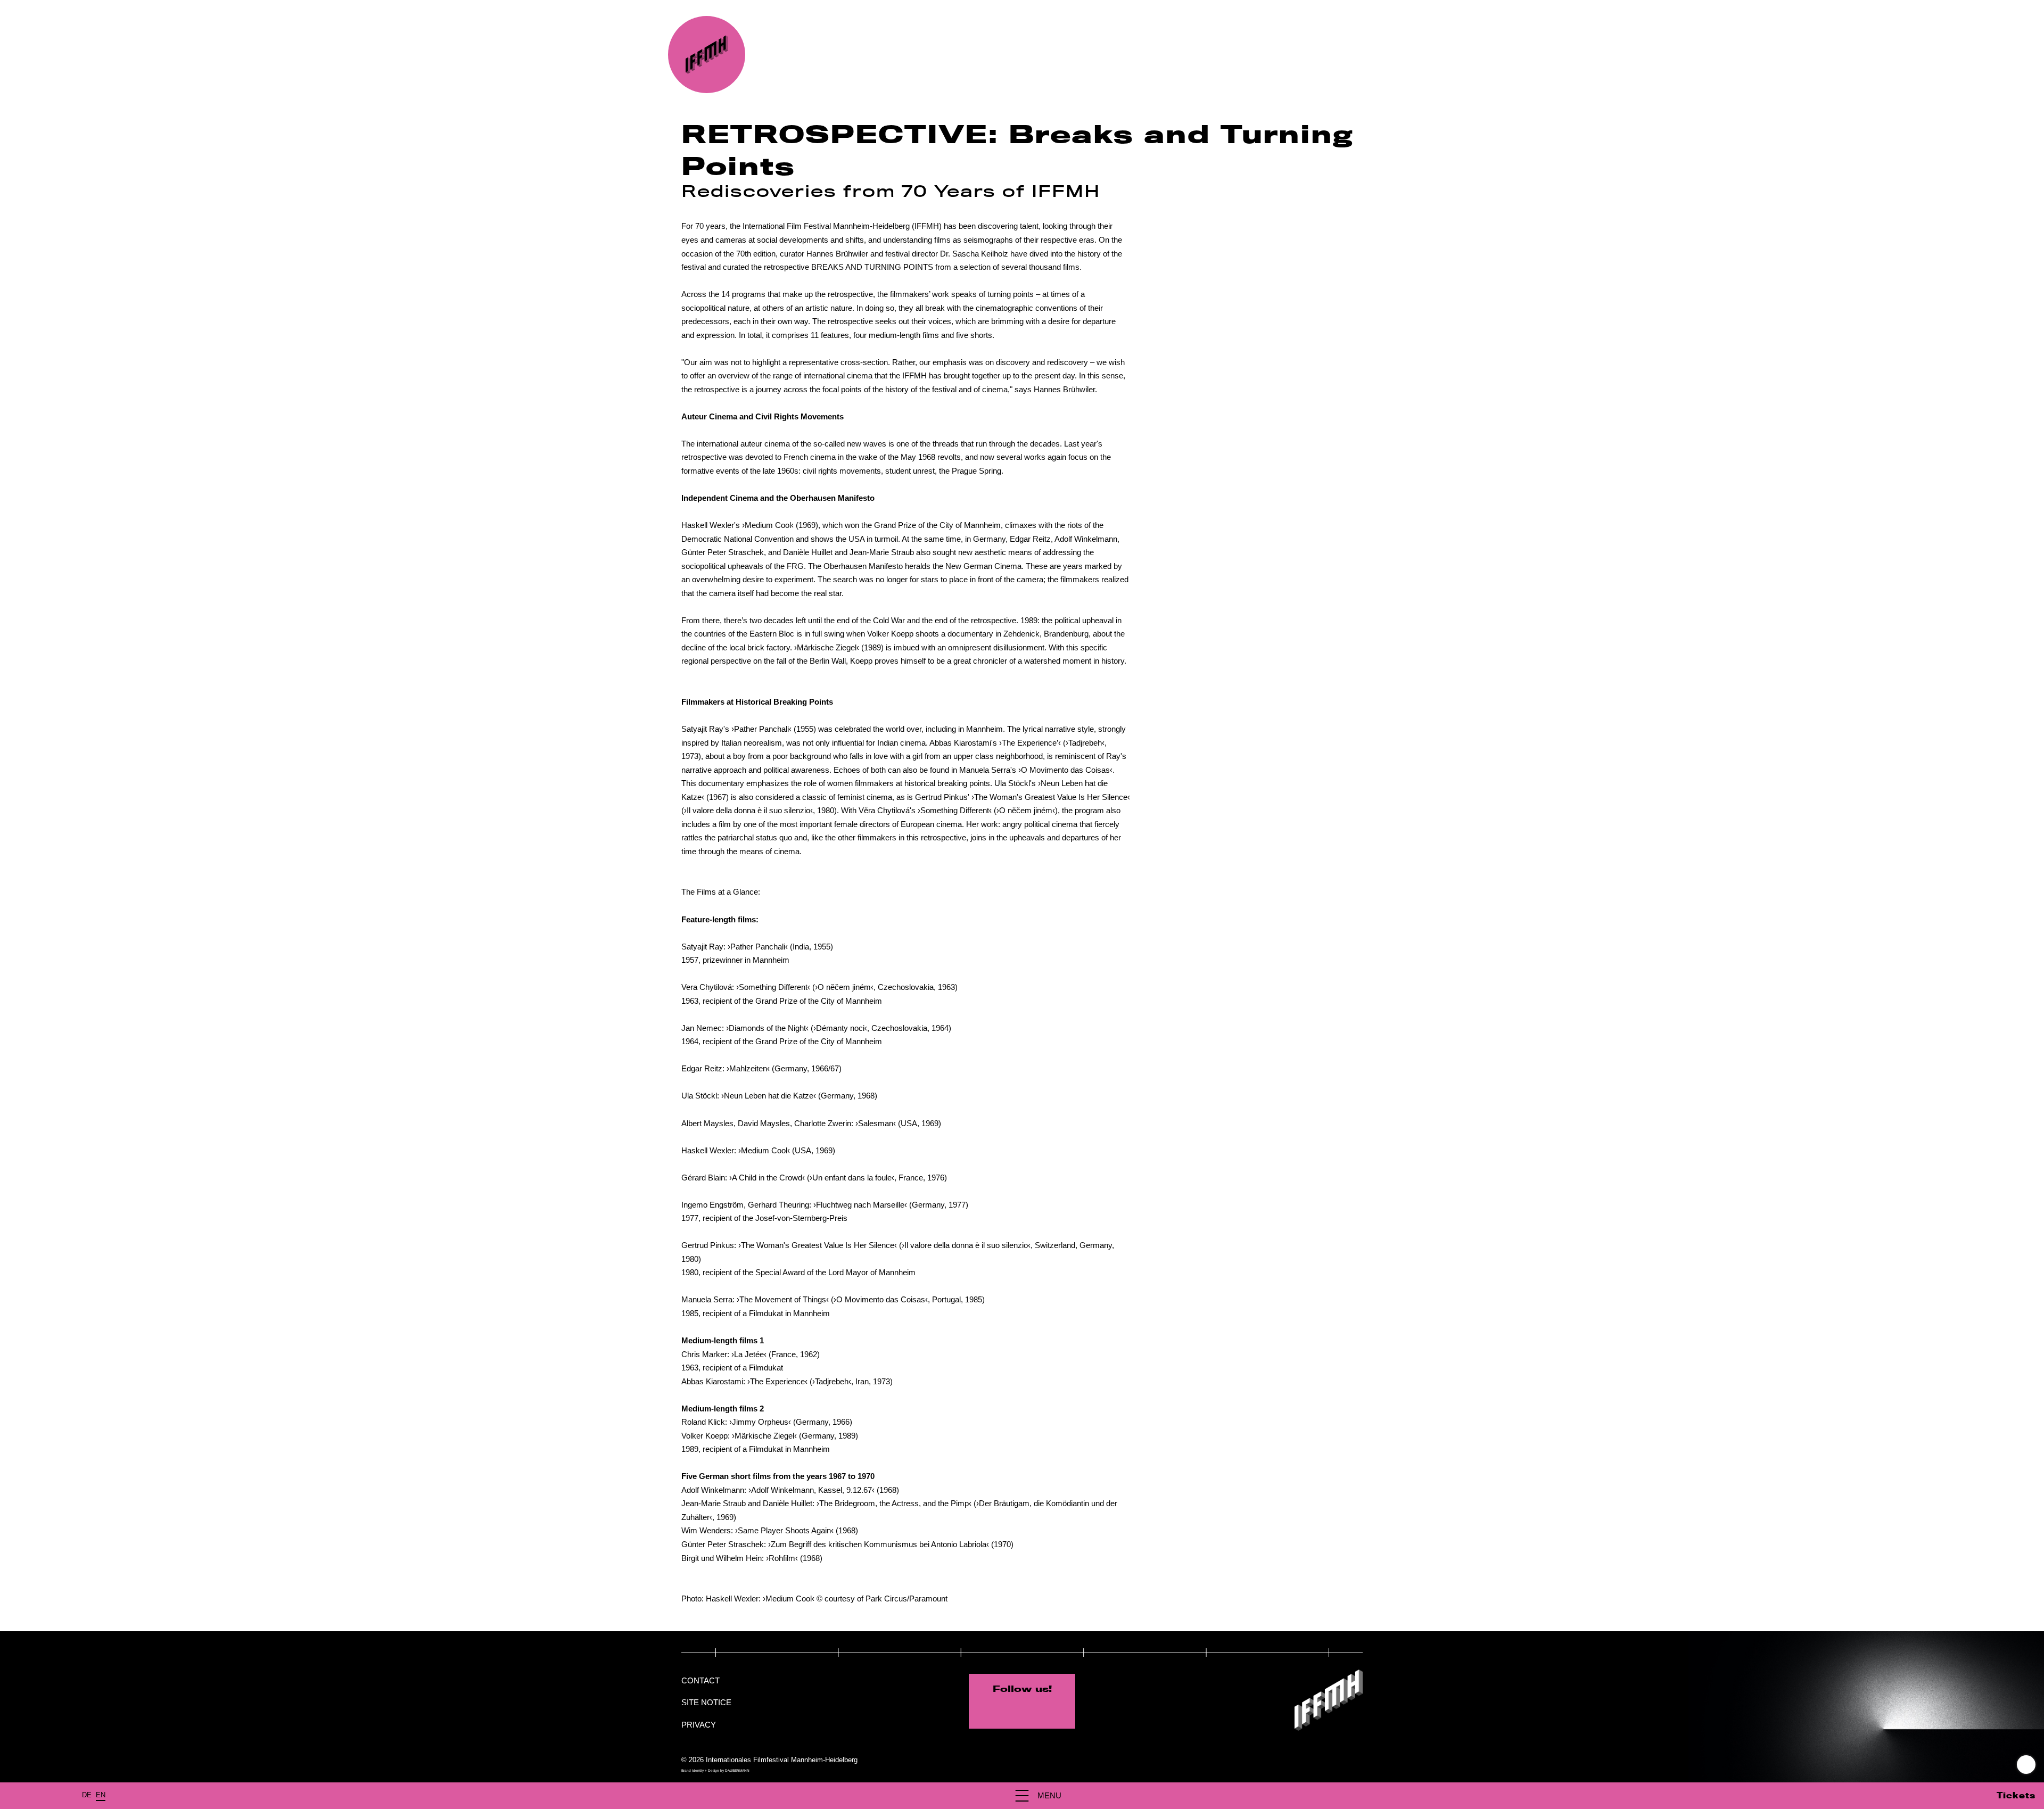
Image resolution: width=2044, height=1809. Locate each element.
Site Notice (706, 1702)
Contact (700, 1680)
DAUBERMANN (737, 1770)
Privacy (699, 1725)
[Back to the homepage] (707, 55)
